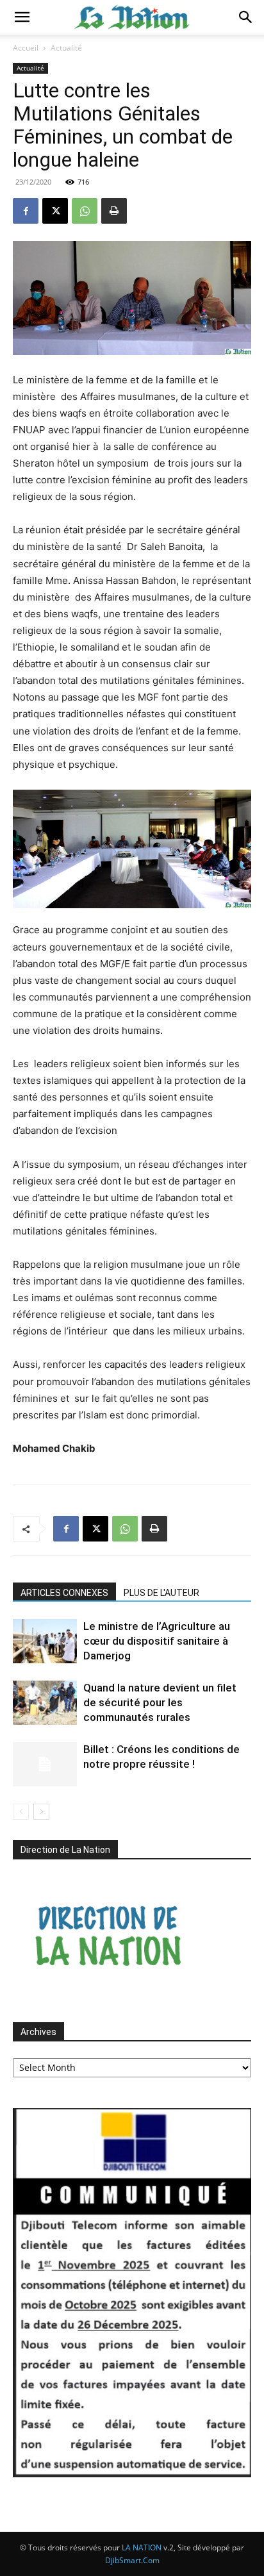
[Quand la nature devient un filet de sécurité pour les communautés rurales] (45, 1703)
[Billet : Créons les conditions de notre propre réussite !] (45, 1764)
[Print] (114, 211)
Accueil (26, 48)
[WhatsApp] (85, 211)
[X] (55, 211)
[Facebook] (26, 211)
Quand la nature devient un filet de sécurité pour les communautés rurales (160, 1702)
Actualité (66, 48)
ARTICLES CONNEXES (64, 1593)
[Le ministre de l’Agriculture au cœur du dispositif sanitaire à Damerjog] (45, 1641)
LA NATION (142, 2547)
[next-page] (41, 1812)
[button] (22, 17)
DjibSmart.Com (132, 2560)
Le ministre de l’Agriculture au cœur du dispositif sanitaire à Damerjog (157, 1641)
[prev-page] (21, 1812)
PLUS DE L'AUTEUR (161, 1593)
